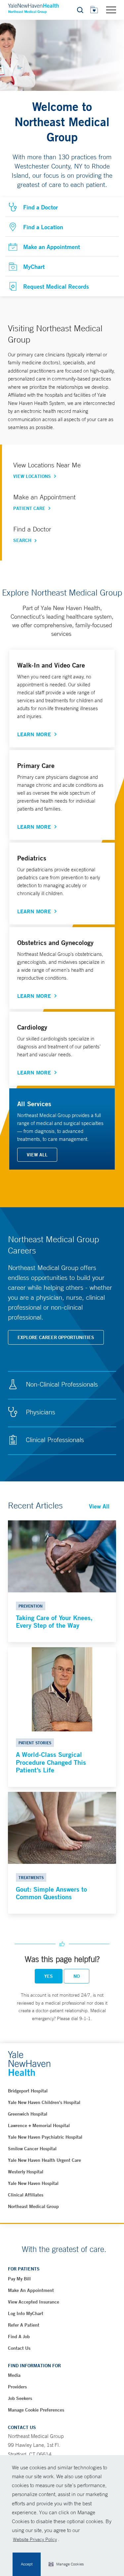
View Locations (32, 476)
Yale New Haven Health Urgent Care (44, 2160)
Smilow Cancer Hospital (32, 2149)
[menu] (111, 10)
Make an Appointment (31, 2290)
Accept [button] (27, 2564)
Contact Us (19, 2348)
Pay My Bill (19, 2279)
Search (22, 540)
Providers (17, 2387)
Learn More (34, 734)
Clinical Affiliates (26, 2195)
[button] (66, 2564)
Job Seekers (20, 2398)
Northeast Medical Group (33, 2206)
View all (37, 1155)
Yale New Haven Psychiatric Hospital (45, 2137)
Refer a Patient (24, 2325)
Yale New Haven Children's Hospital (44, 2102)
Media (14, 2375)
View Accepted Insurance (34, 2302)
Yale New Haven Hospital (33, 2183)
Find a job (19, 2337)
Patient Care (29, 508)
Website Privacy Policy (35, 2539)
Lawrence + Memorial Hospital (39, 2125)
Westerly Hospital (26, 2172)
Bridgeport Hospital (28, 2091)
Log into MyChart (26, 2313)
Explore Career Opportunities (56, 1337)
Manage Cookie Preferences (36, 2410)
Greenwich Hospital (28, 2114)
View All (99, 1506)
